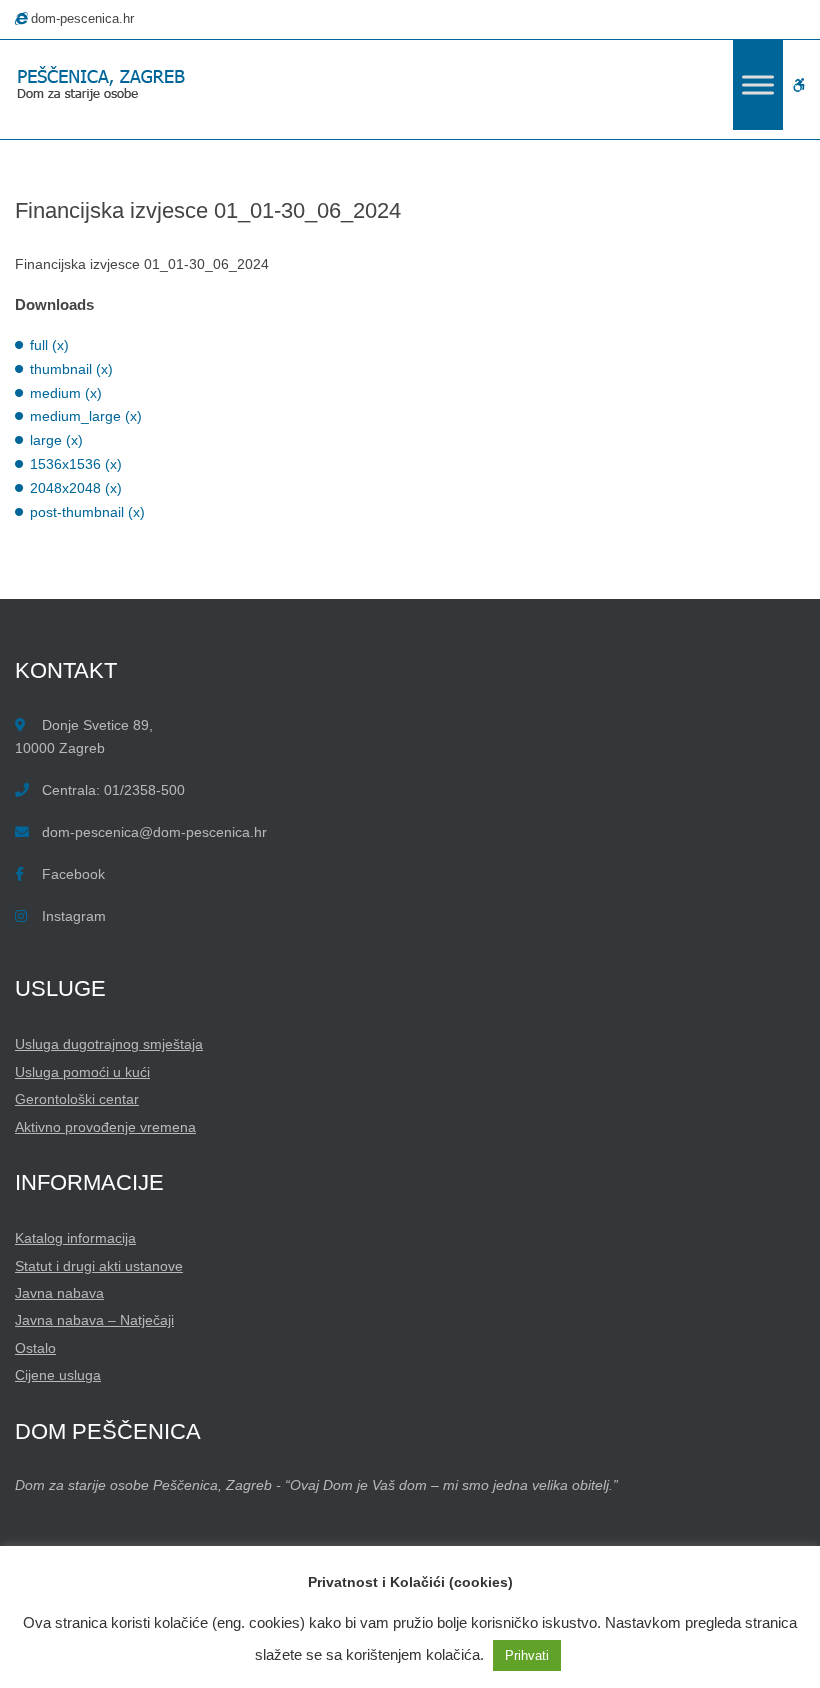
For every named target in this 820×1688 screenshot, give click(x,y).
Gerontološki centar (77, 1099)
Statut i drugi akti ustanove (99, 1266)
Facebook (73, 874)
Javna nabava (59, 1293)
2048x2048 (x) (76, 488)
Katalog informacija (75, 1238)
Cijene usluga (58, 1375)
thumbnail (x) (71, 369)
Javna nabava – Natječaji (94, 1320)
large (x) (56, 440)
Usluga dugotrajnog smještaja (109, 1044)
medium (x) (66, 393)
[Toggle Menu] (758, 84)
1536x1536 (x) (76, 464)
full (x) (49, 345)
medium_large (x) (86, 416)
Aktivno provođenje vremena (105, 1127)
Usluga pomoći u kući (82, 1072)
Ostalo (35, 1348)
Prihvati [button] (527, 1655)
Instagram (74, 916)
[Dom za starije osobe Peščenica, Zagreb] (105, 85)
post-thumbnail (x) (87, 512)
